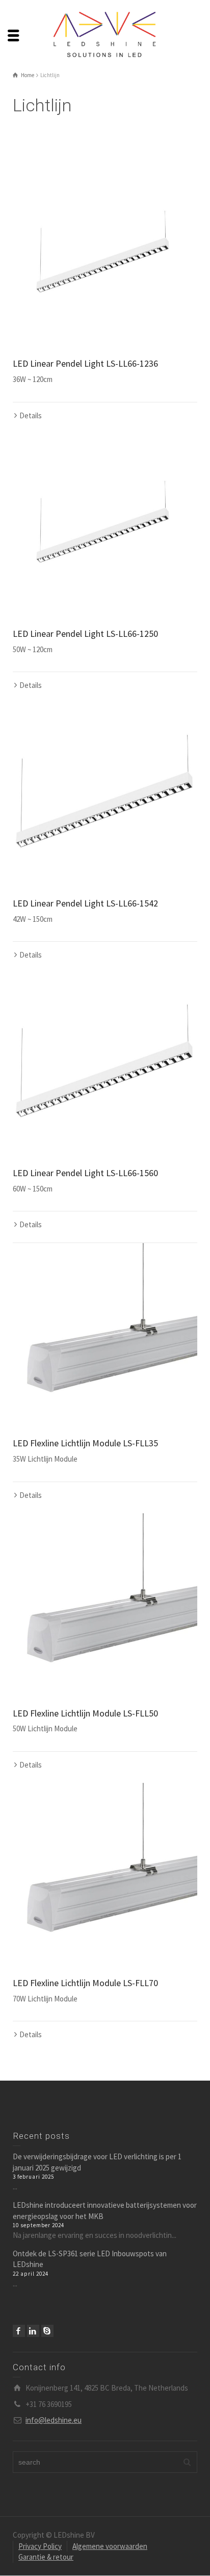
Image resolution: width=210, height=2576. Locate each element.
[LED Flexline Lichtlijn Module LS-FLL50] (105, 1606)
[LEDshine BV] (105, 34)
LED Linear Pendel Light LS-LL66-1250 (85, 634)
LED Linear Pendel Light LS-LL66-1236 (85, 363)
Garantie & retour (46, 2557)
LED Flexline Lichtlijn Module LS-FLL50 (85, 1713)
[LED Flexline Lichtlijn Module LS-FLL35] (105, 1335)
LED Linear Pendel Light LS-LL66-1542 (85, 903)
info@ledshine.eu (54, 2420)
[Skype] (47, 2331)
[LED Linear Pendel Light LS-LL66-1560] (105, 1065)
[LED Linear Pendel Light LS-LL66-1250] (105, 526)
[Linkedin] (33, 2331)
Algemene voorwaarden (110, 2546)
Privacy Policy (40, 2546)
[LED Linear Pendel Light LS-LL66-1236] (105, 256)
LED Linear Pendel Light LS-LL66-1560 (85, 1173)
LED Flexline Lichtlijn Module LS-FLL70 (85, 1983)
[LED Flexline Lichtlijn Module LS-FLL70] (105, 1875)
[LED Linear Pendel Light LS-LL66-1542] (105, 796)
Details (31, 415)
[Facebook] (19, 2331)
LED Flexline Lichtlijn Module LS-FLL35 (85, 1443)
